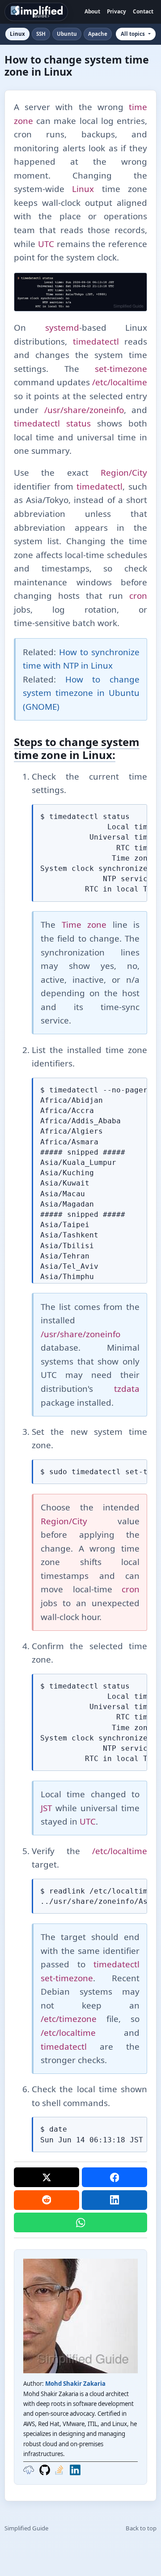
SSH (41, 34)
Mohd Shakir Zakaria (75, 2384)
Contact (143, 11)
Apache (98, 34)
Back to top (141, 2528)
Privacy (117, 11)
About (92, 11)
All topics (133, 34)
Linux (17, 34)
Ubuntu (67, 34)
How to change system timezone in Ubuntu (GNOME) (81, 693)
